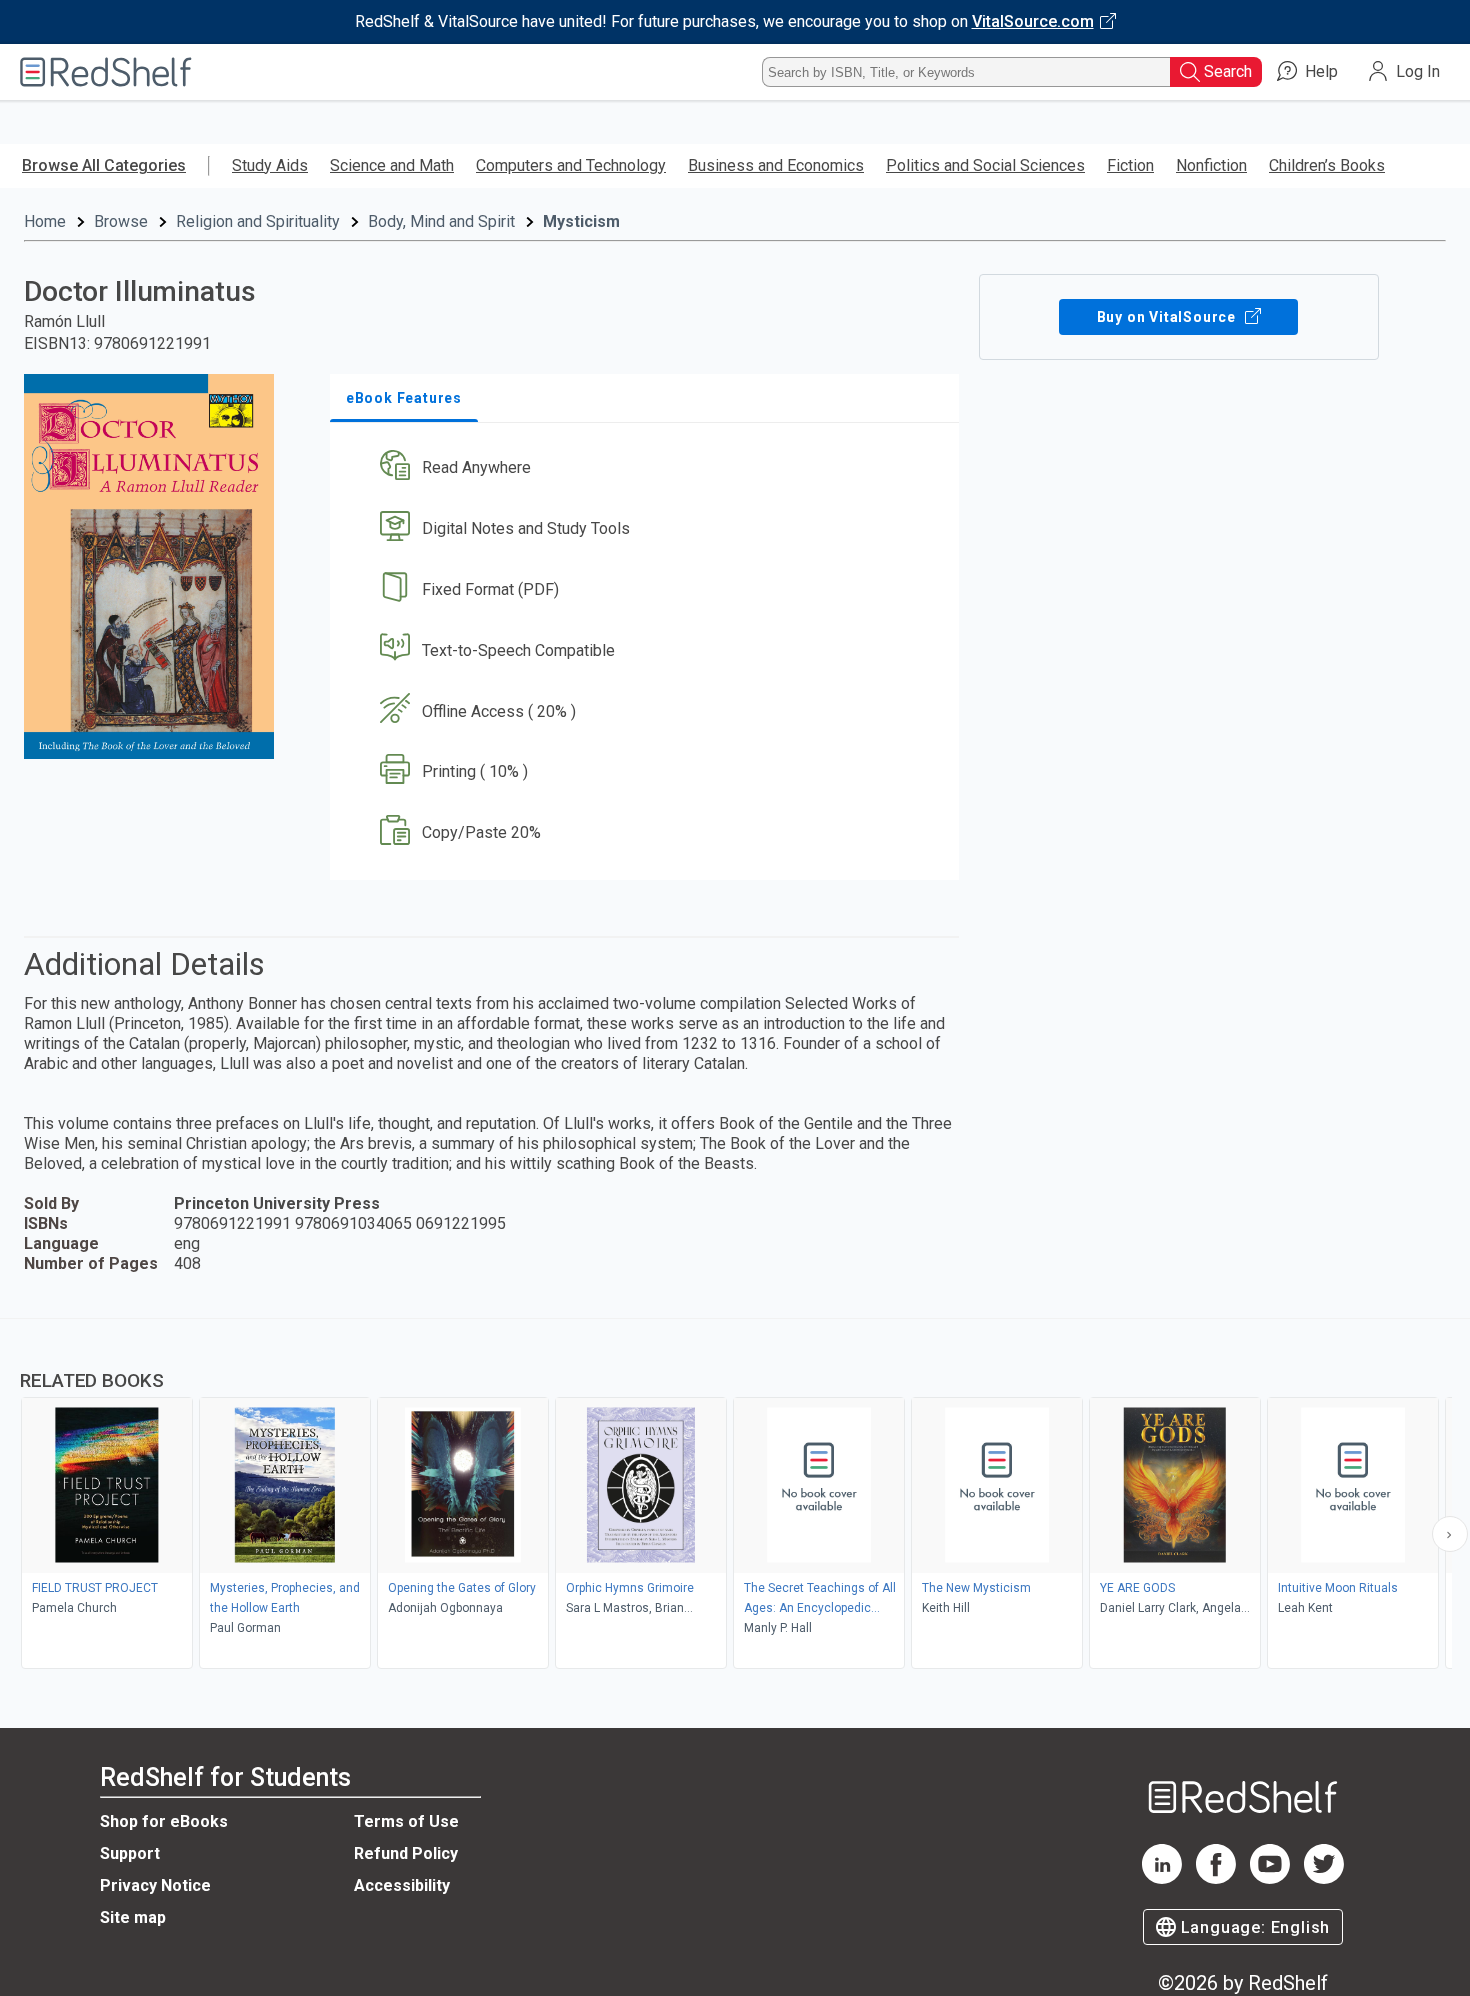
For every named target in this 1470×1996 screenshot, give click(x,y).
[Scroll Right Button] (1450, 1534)
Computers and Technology (571, 165)
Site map (133, 1917)
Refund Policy (406, 1853)
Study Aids (270, 165)
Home (45, 221)
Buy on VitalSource (1168, 317)
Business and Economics (776, 165)
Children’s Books (1327, 165)
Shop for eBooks (164, 1821)
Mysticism (581, 221)
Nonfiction (1211, 165)
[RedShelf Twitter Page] (1324, 1878)
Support (130, 1853)
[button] (648, 468)
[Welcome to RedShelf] (106, 72)
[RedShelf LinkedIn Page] (1162, 1878)
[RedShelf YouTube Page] (1270, 1878)
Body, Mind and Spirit (441, 221)
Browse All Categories (104, 165)
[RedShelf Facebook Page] (1216, 1878)
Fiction (1130, 165)
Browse (121, 221)
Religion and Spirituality (258, 221)
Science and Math (392, 165)
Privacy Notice (155, 1885)
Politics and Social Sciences (985, 165)
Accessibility (402, 1885)
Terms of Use (406, 1821)
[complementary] (735, 1496)
